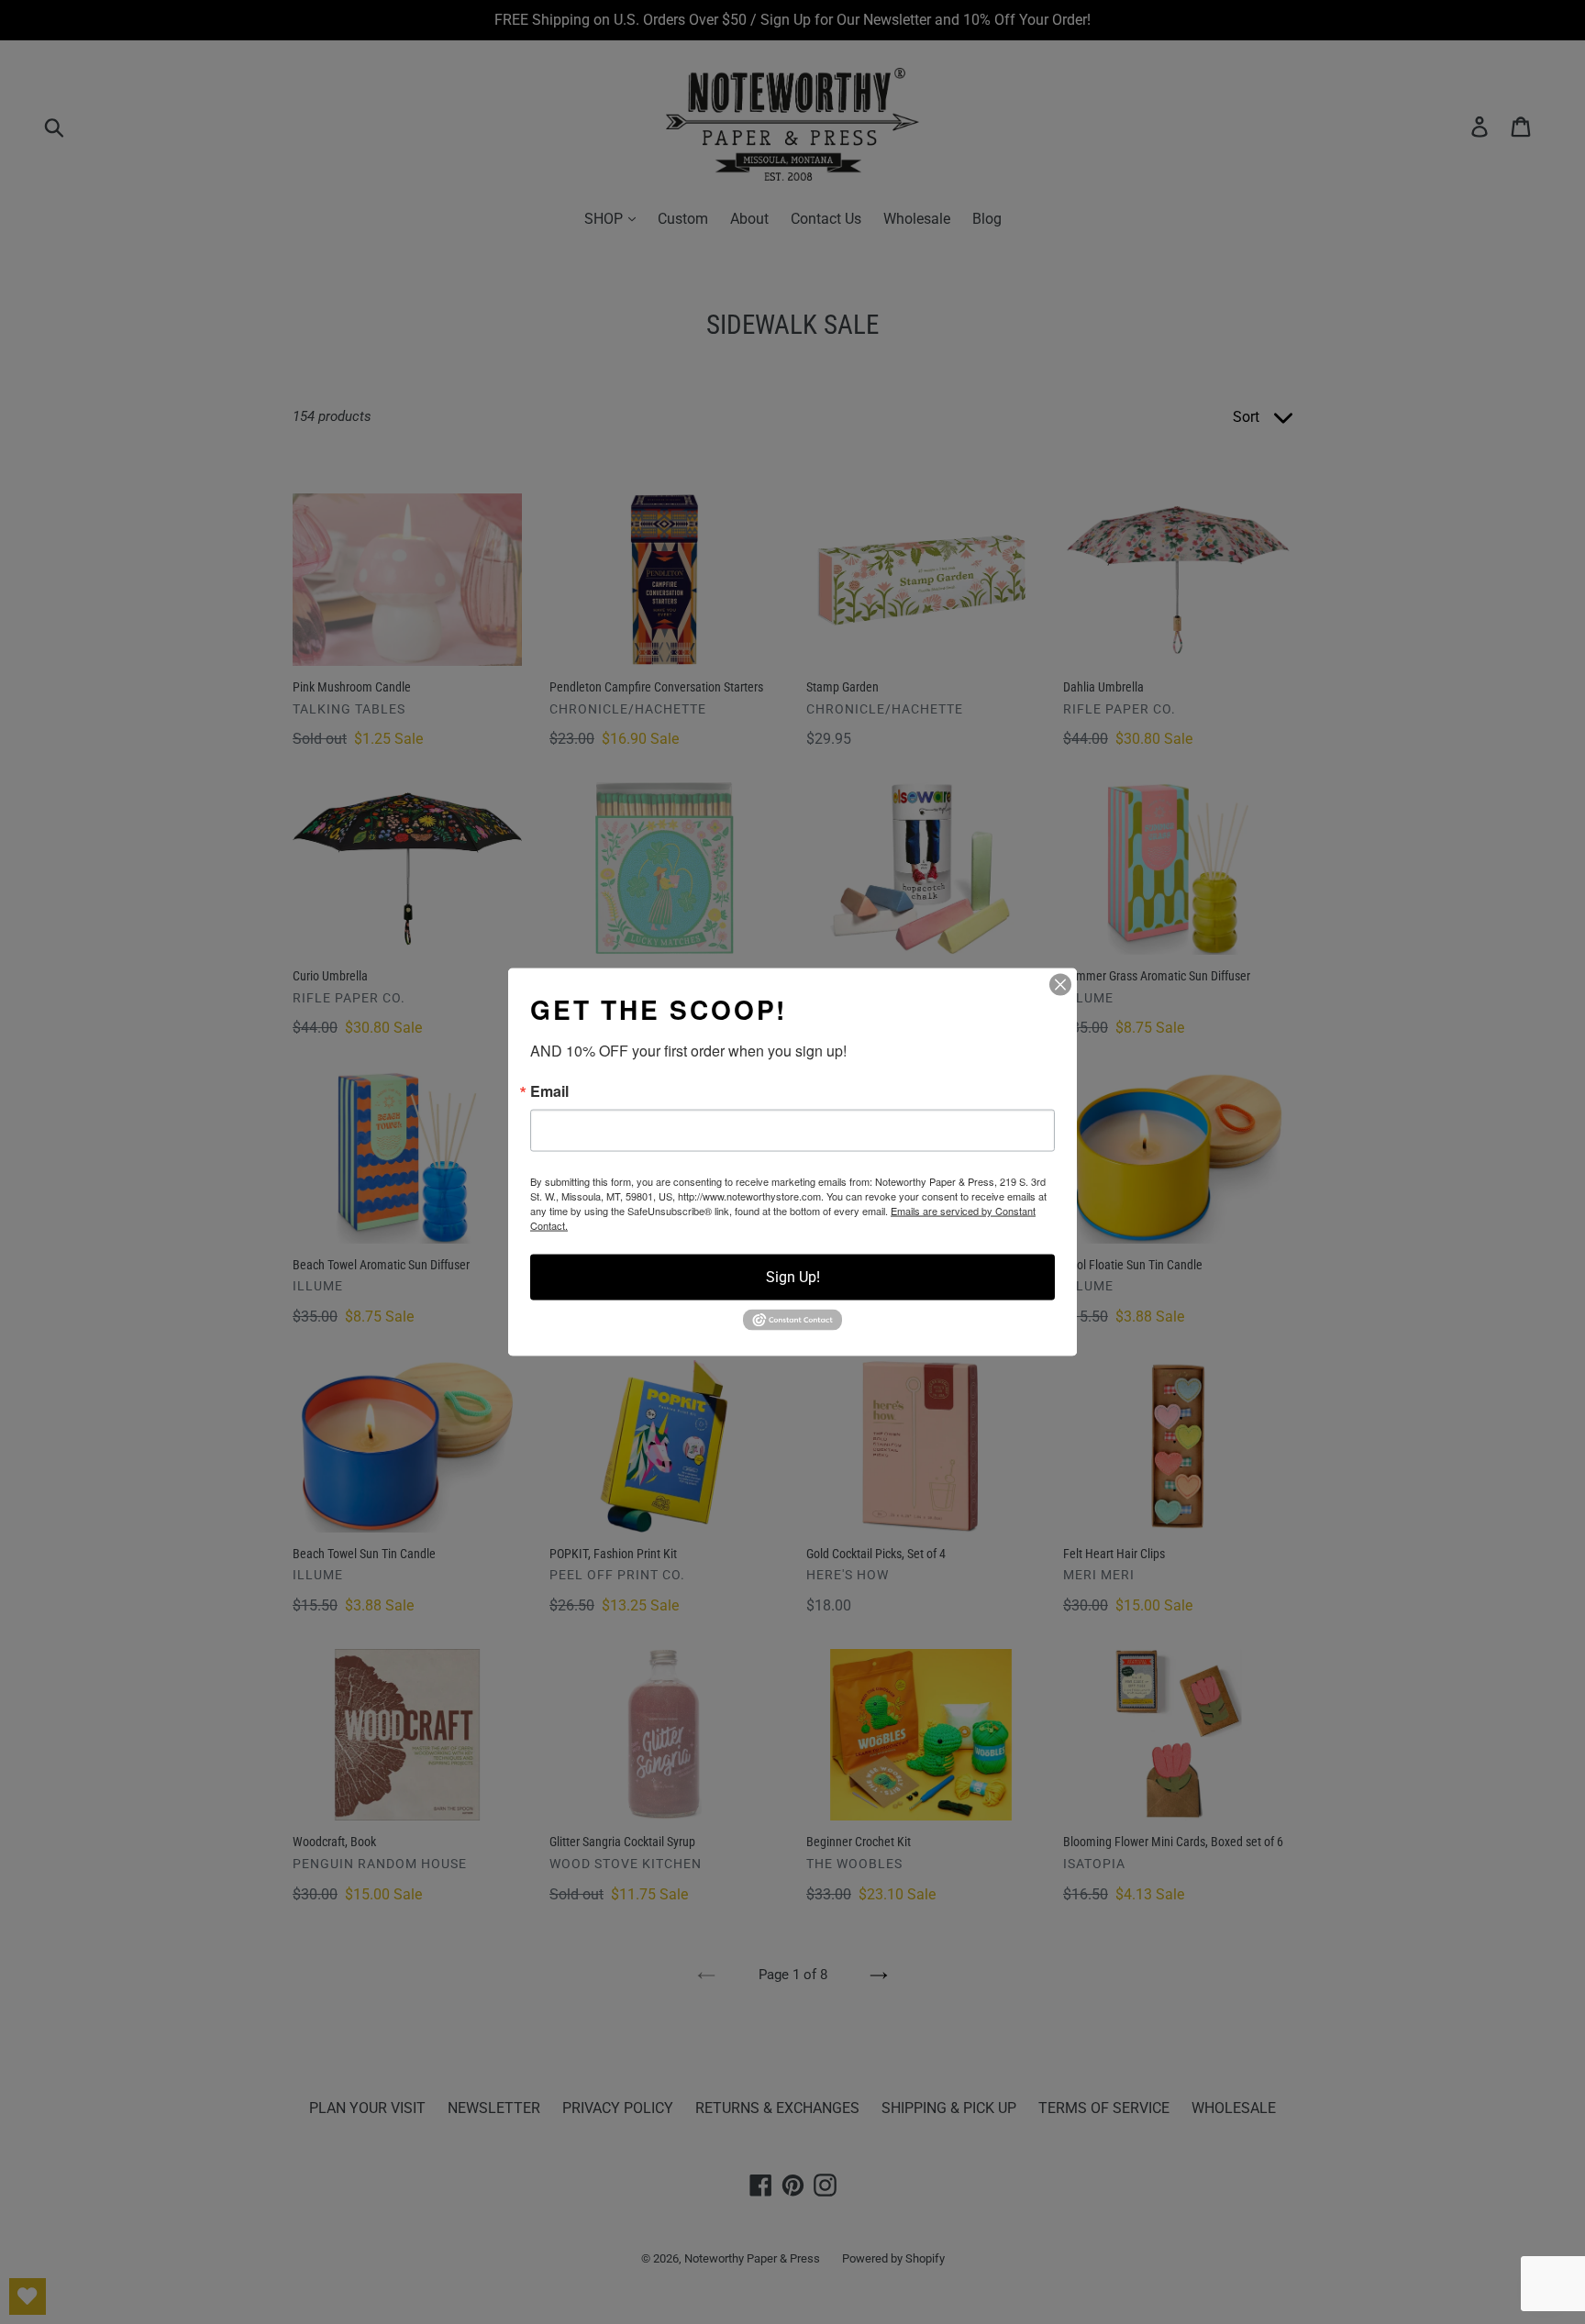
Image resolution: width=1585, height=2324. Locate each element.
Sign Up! (793, 1277)
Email (549, 1091)
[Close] (1060, 985)
